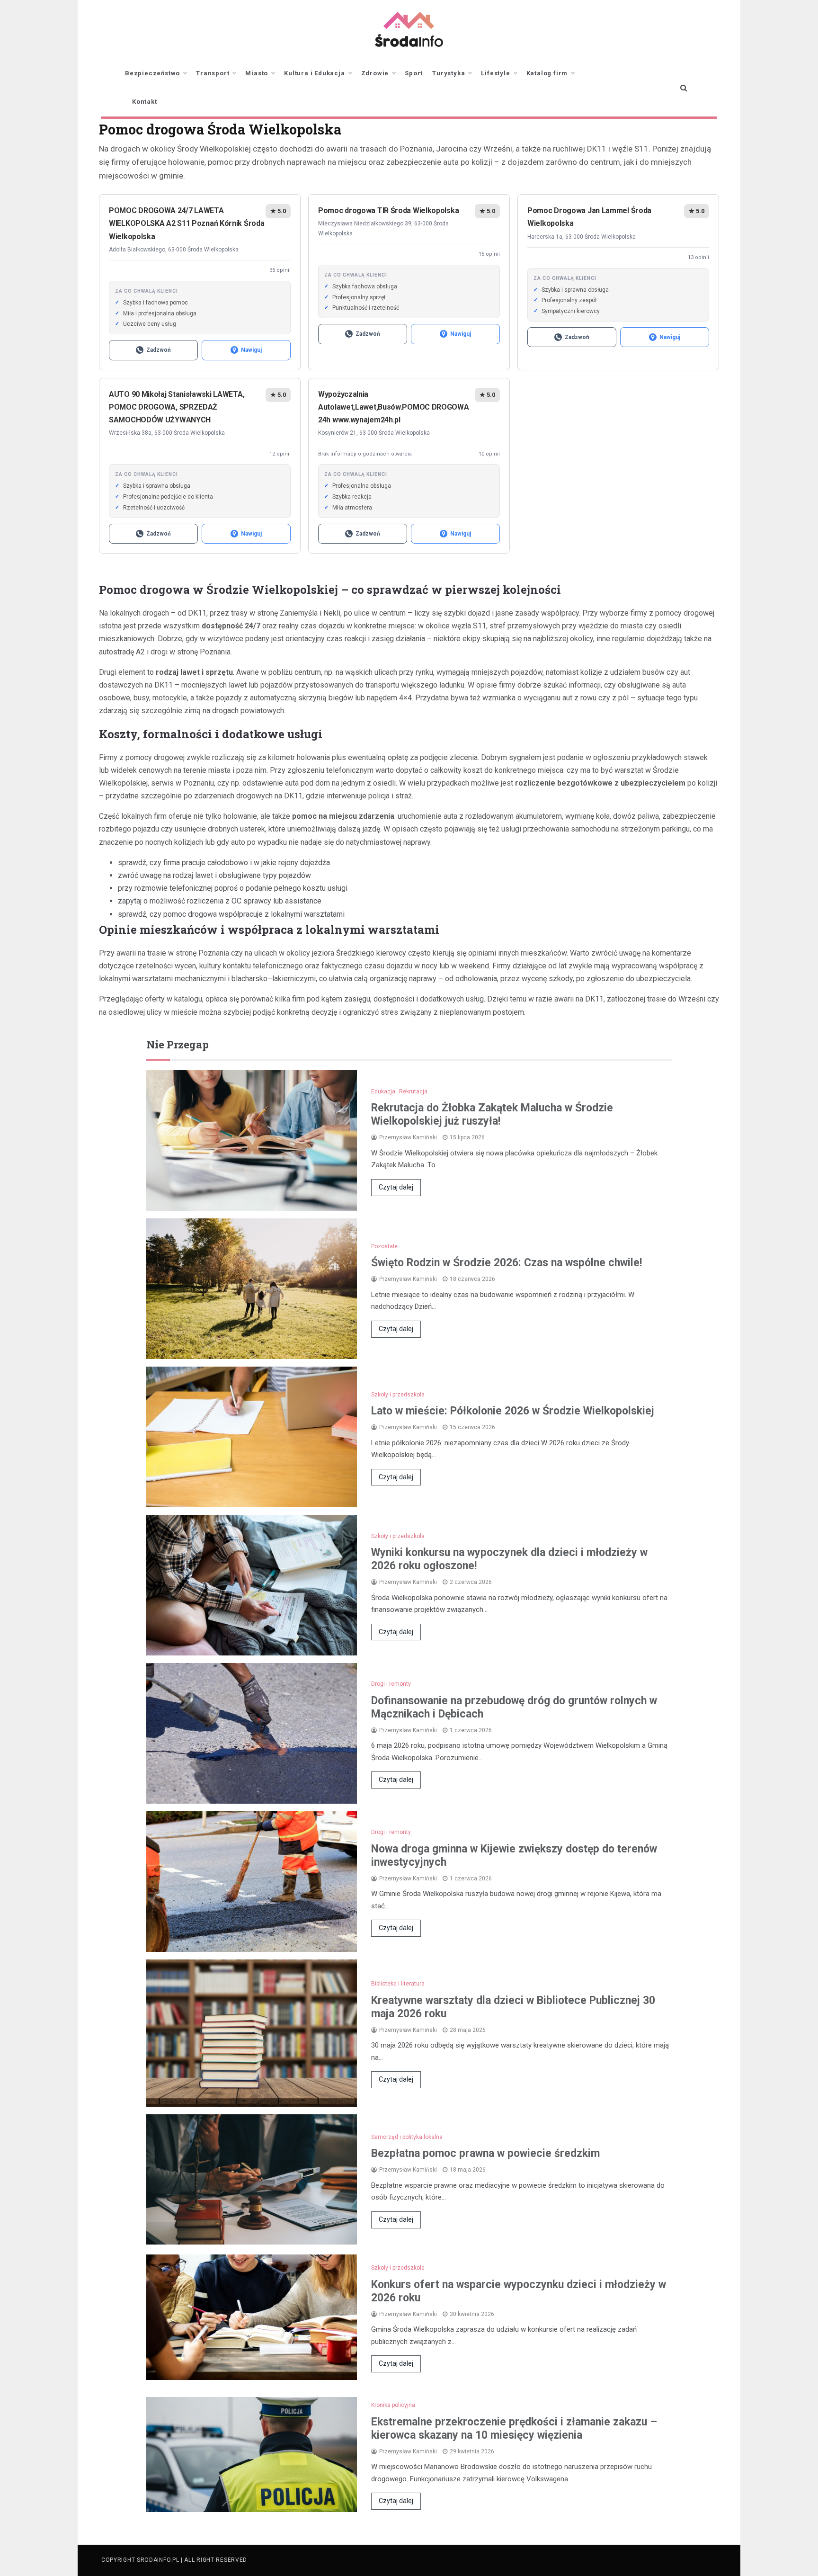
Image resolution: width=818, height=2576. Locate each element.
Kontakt (145, 102)
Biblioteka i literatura (398, 1984)
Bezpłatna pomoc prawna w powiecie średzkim (485, 2153)
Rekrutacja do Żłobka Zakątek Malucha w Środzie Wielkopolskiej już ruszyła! (492, 1114)
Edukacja (383, 1091)
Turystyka (449, 73)
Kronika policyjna (393, 2405)
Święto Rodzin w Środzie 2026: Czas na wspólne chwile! (507, 1263)
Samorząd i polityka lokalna (407, 2137)
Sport (414, 73)
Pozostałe (384, 1246)
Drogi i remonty (391, 1684)
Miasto (257, 73)
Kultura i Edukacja (314, 73)
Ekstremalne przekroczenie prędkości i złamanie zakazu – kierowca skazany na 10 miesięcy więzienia (514, 2428)
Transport (213, 73)
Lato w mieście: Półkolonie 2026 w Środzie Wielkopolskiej (513, 1411)
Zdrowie (375, 73)
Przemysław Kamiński (408, 1137)
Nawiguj (251, 350)
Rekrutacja (413, 1091)
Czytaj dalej (396, 1187)
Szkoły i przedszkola (398, 1395)
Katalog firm (547, 73)
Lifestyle (495, 73)
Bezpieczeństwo (152, 73)
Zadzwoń (159, 350)
